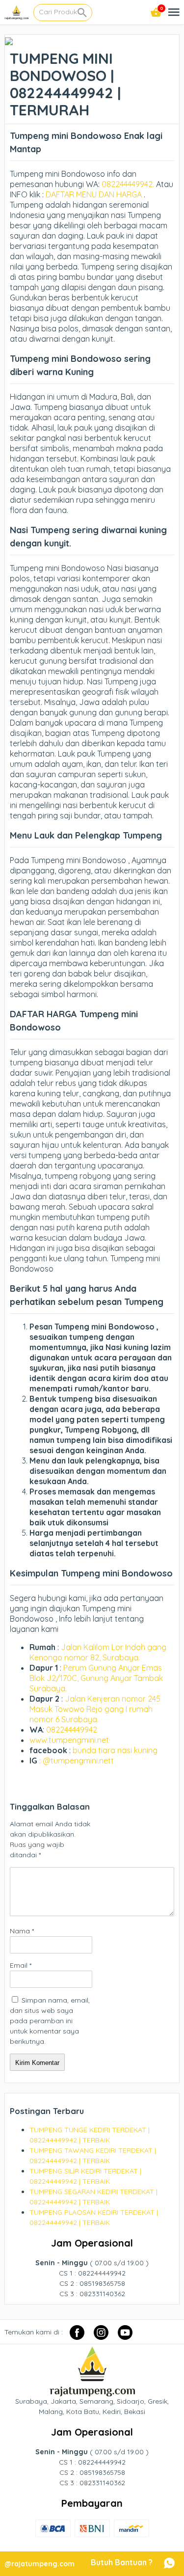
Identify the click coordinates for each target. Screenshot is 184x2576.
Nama (22, 1931)
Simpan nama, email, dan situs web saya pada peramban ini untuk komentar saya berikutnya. (50, 2021)
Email (21, 1965)
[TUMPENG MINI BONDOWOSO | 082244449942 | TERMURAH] (9, 40)
